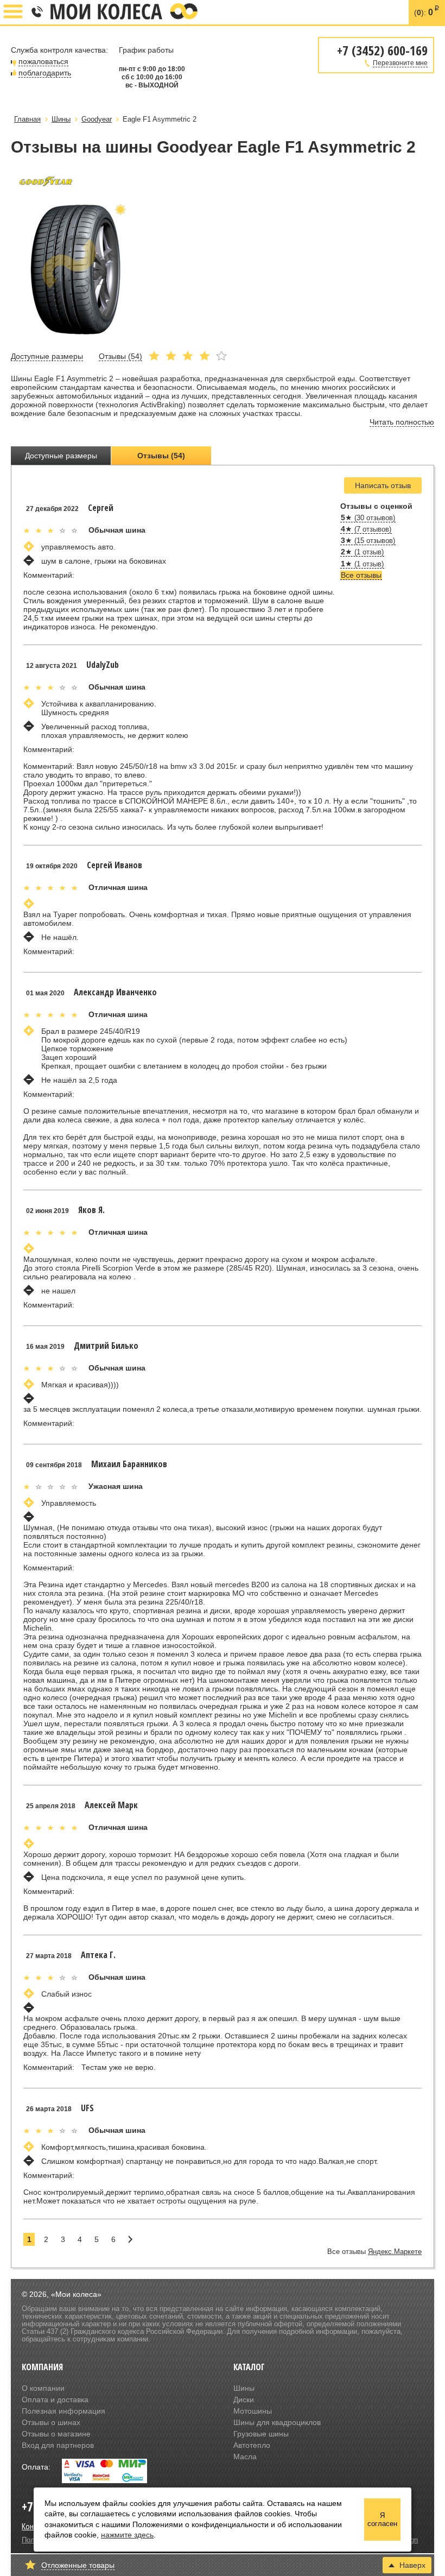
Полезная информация (63, 2411)
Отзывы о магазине (56, 2434)
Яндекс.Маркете (395, 2252)
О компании (43, 2388)
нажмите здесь (127, 2535)
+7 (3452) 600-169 (36, 12)
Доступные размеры (61, 456)
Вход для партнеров (58, 2445)
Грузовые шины (261, 2434)
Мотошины (253, 2411)
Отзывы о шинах (51, 2422)
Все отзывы (361, 575)
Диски (244, 2400)
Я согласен (382, 2520)
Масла (245, 2457)
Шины (244, 2388)
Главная (27, 119)
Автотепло (252, 2445)
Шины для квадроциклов (277, 2422)
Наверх (412, 2565)
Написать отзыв (383, 485)
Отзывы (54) (161, 456)
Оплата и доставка (55, 2400)
